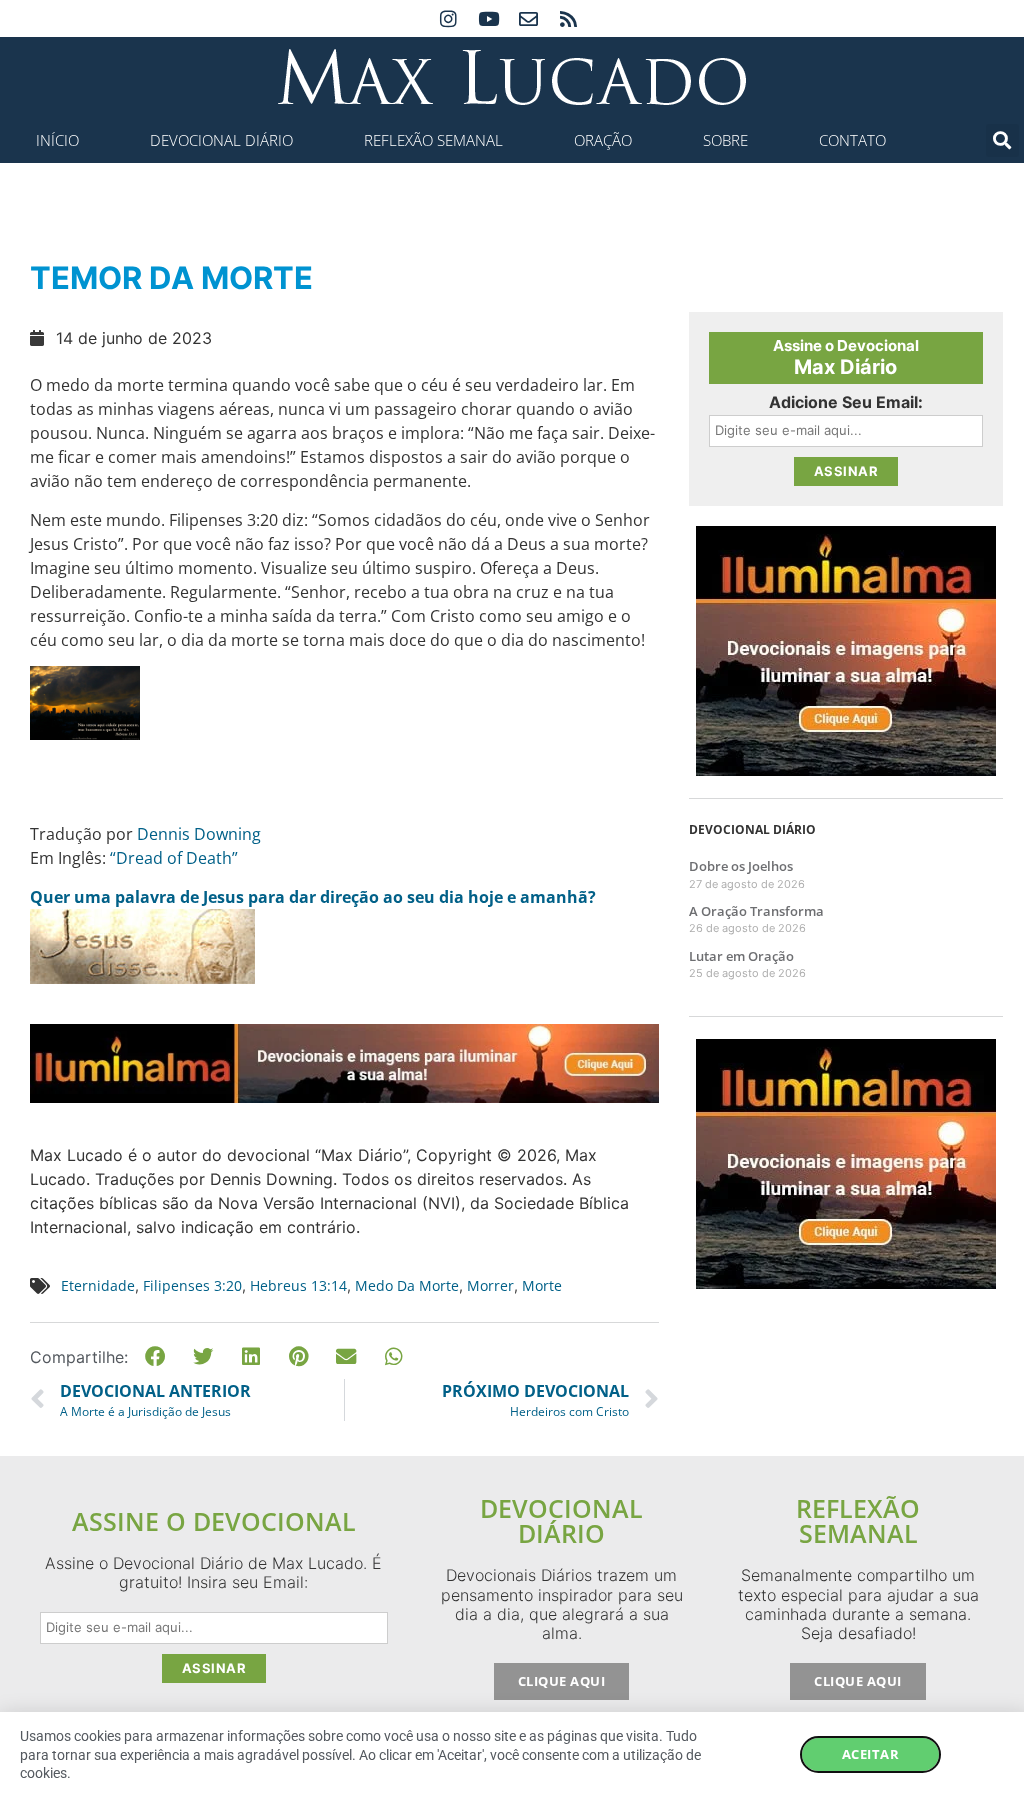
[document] (512, 898)
